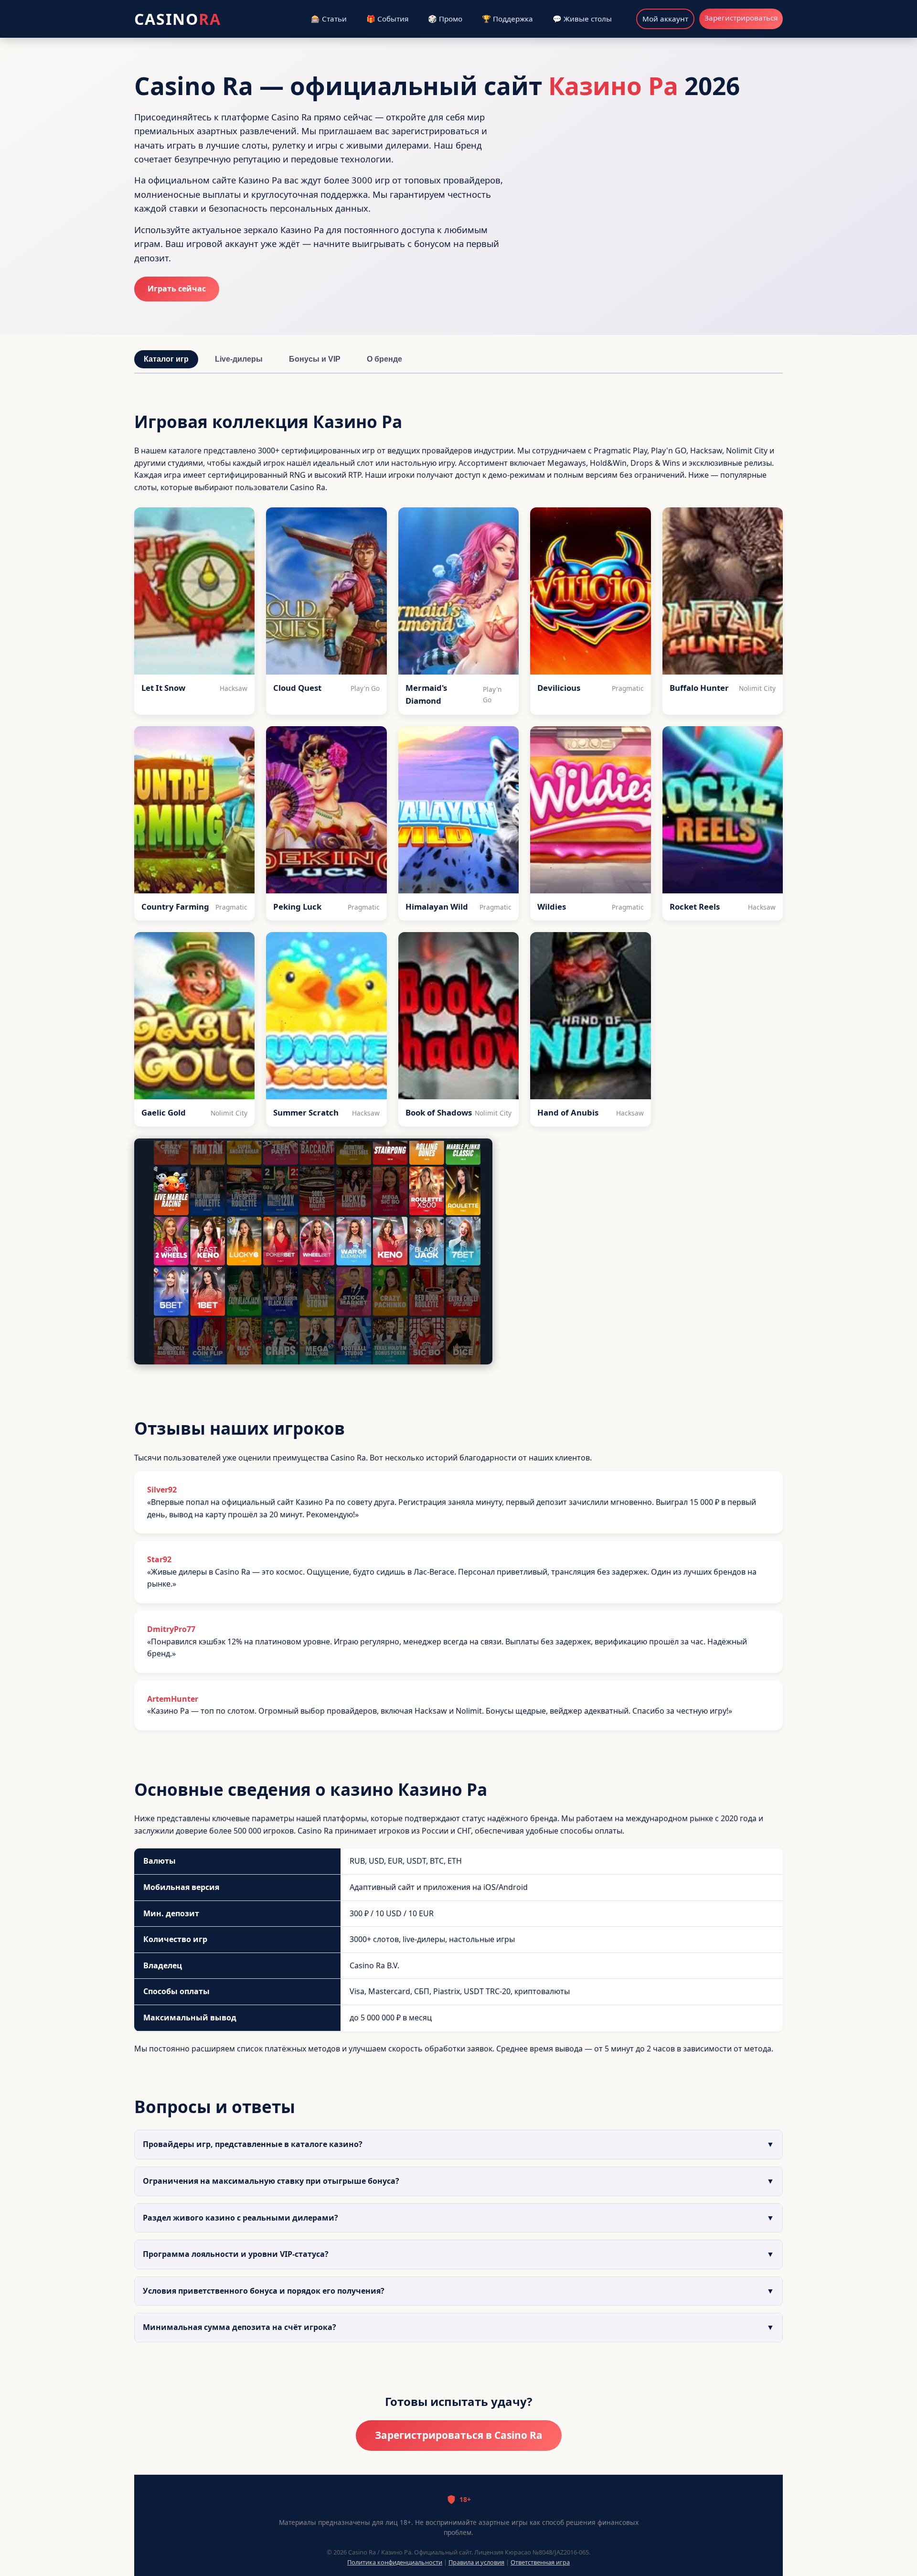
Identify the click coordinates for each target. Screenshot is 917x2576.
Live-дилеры (239, 359)
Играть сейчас (177, 289)
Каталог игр (166, 359)
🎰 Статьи (329, 19)
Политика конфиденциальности (395, 2562)
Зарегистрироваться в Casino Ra (459, 2435)
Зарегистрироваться (741, 18)
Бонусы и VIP (315, 359)
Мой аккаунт (665, 19)
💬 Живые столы (582, 19)
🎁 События (387, 19)
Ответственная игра (540, 2562)
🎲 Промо (445, 19)
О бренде (384, 359)
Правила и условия (476, 2562)
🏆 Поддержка (507, 19)
